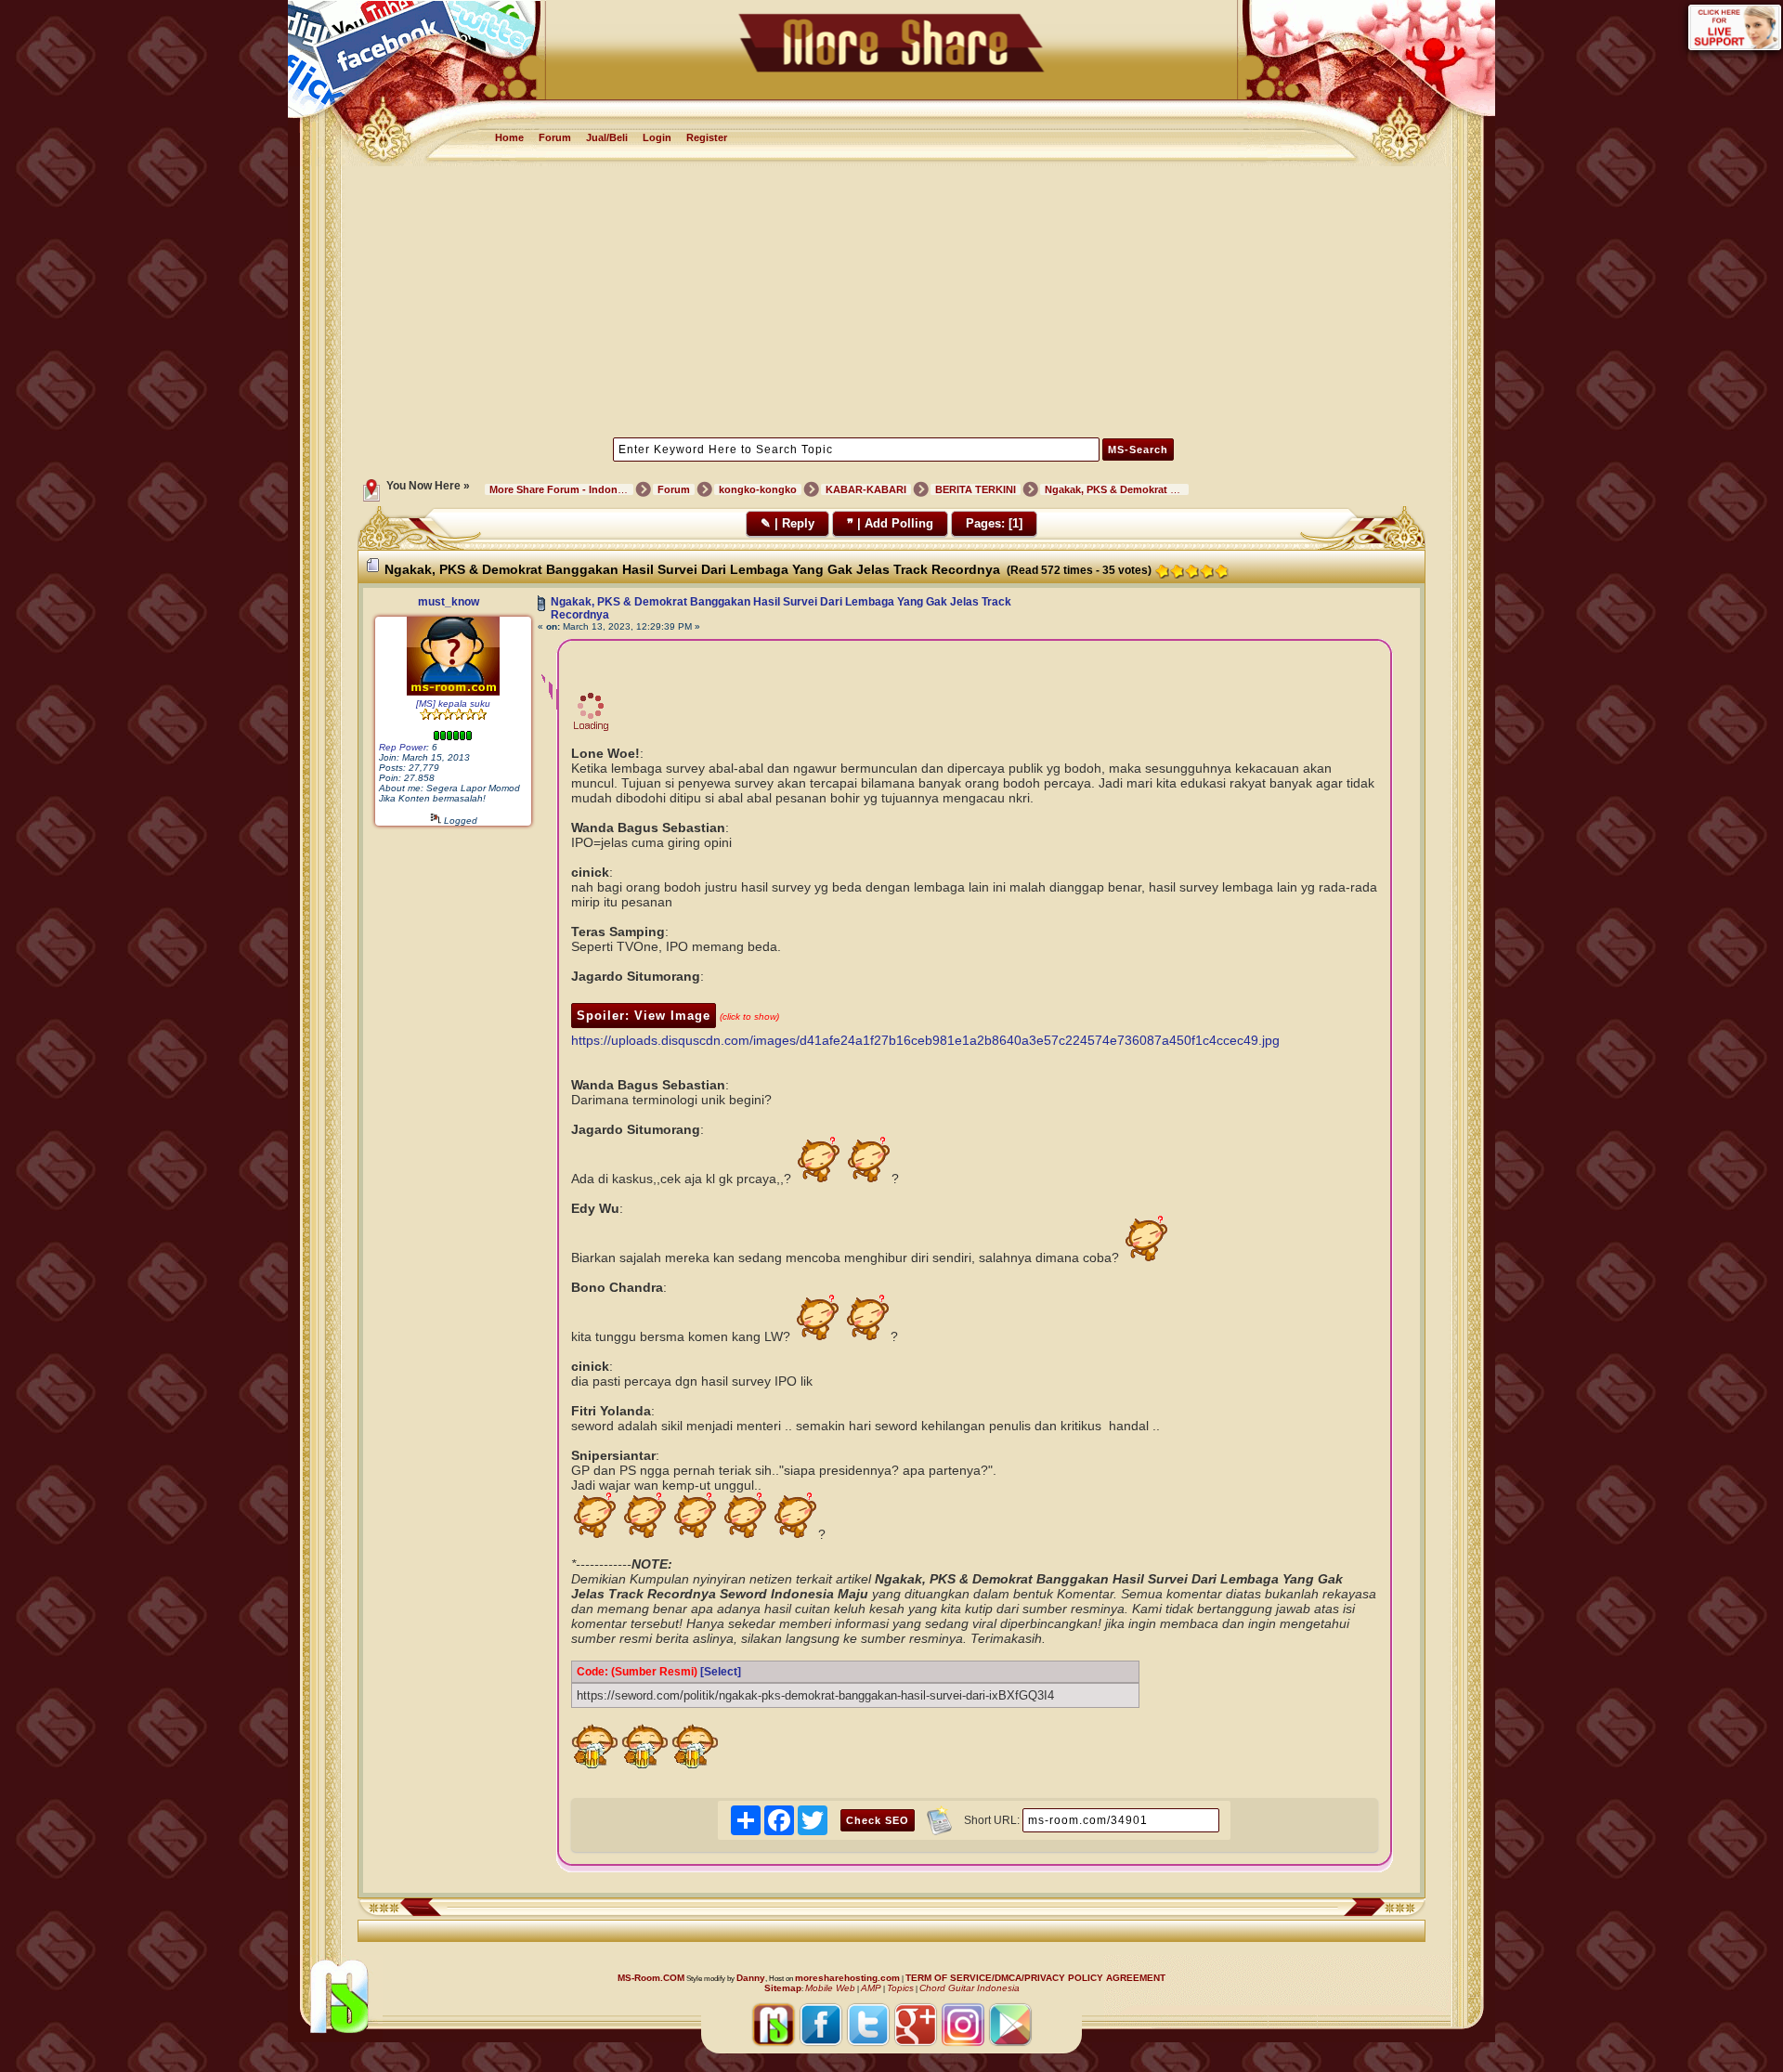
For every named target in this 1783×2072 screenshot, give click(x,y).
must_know (449, 602)
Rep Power (403, 747)
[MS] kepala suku (453, 704)
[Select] (721, 1672)
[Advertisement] (892, 300)
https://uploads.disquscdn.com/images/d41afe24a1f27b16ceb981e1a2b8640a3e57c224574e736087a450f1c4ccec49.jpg (925, 1040)
